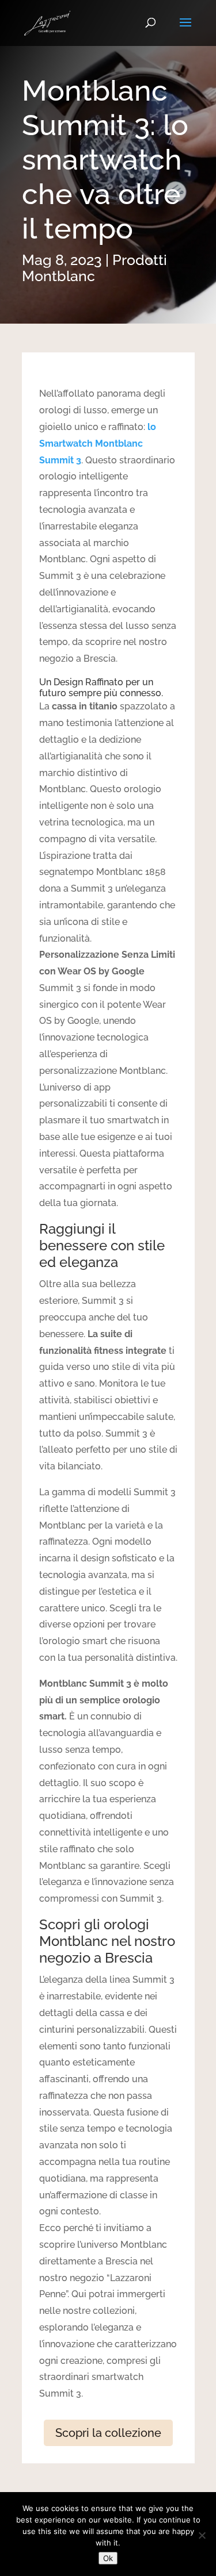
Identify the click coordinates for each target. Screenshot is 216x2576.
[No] (202, 2535)
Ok (108, 2558)
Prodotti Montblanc (94, 268)
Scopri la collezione (108, 2433)
